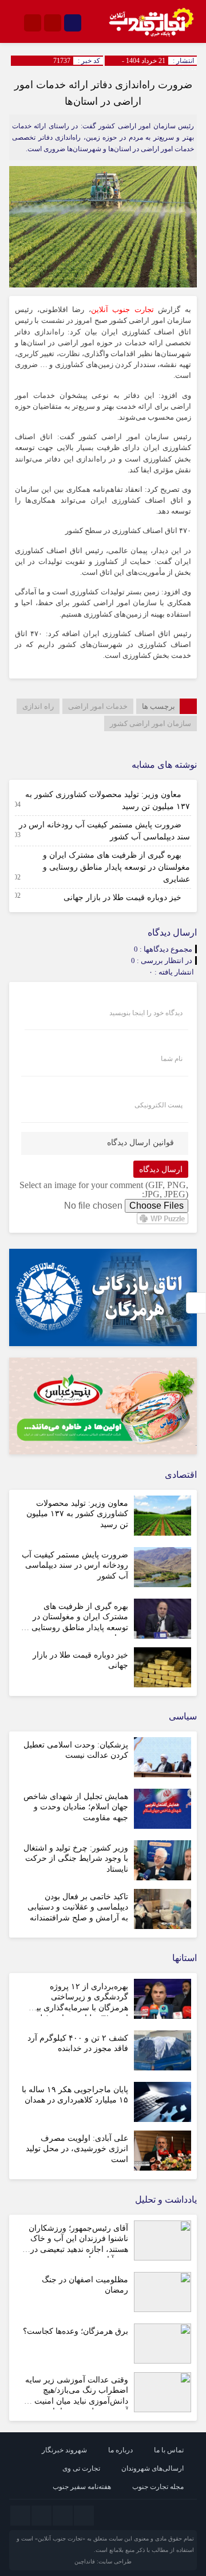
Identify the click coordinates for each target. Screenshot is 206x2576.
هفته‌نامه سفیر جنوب (82, 2487)
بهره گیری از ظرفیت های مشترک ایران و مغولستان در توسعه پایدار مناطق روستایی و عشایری (116, 867)
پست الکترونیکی (159, 1105)
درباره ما (120, 2450)
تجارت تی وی (81, 2468)
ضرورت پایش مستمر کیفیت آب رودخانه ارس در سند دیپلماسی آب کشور (75, 1565)
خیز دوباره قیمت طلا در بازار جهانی (122, 898)
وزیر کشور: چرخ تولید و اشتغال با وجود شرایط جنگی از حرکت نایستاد (76, 1858)
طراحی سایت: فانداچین (103, 2561)
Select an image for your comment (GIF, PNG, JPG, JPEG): (104, 1190)
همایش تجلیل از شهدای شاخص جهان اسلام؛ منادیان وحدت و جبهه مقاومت (76, 1807)
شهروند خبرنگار (64, 2450)
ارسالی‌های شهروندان (152, 2468)
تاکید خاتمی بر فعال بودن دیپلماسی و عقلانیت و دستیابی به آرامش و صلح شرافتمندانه (78, 1907)
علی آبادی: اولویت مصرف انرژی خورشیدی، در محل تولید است (77, 2149)
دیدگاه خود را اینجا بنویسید (146, 1013)
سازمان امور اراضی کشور (150, 723)
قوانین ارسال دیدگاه (140, 1143)
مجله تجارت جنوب (158, 2487)
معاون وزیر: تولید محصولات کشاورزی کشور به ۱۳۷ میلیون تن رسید (77, 1514)
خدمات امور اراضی (98, 706)
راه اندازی (38, 706)
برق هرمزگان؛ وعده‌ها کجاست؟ (76, 2331)
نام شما (172, 1059)
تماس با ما (169, 2450)
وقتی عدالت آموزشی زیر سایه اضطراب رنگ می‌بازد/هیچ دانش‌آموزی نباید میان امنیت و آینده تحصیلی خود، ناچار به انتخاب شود (77, 2401)
